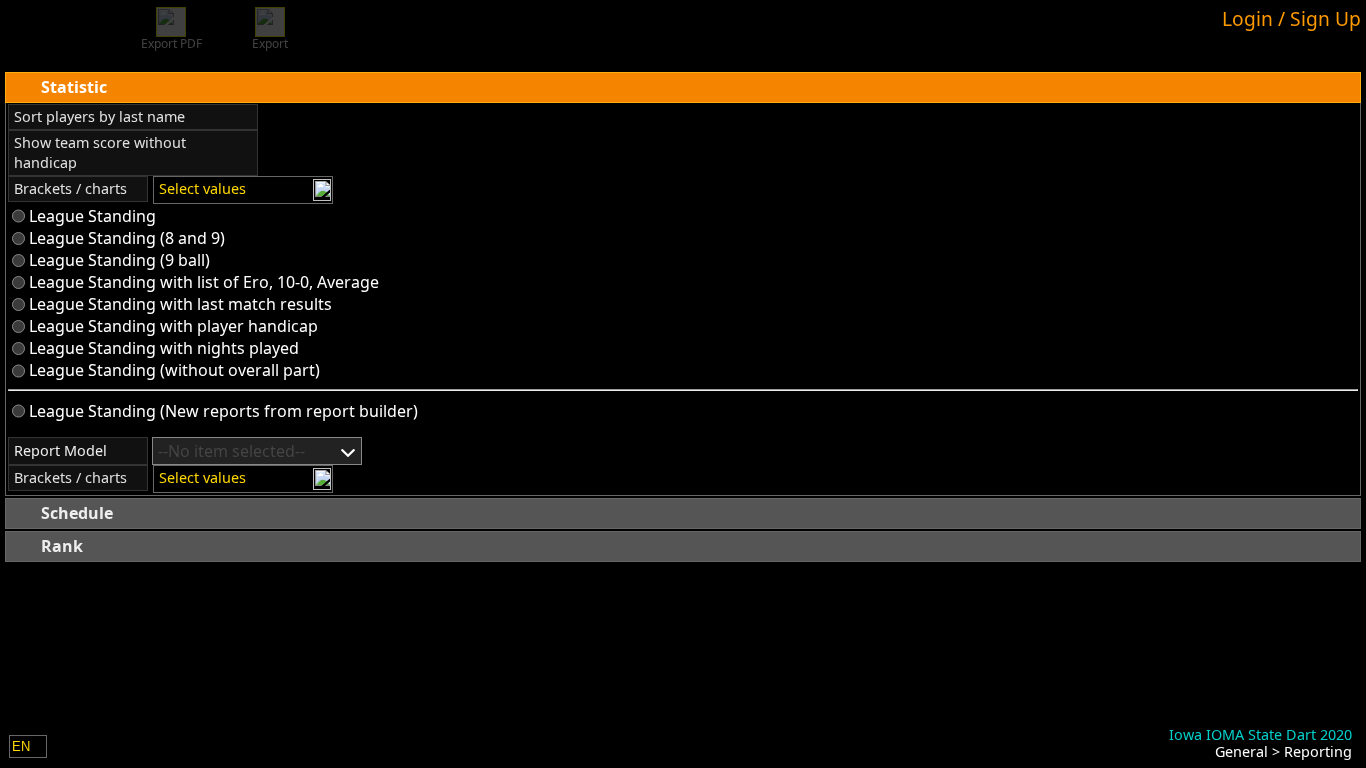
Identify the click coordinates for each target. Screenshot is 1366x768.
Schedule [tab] (77, 513)
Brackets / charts (70, 188)
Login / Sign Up (1291, 18)
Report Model (60, 450)
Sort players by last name (99, 116)
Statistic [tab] (74, 87)
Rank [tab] (62, 546)
